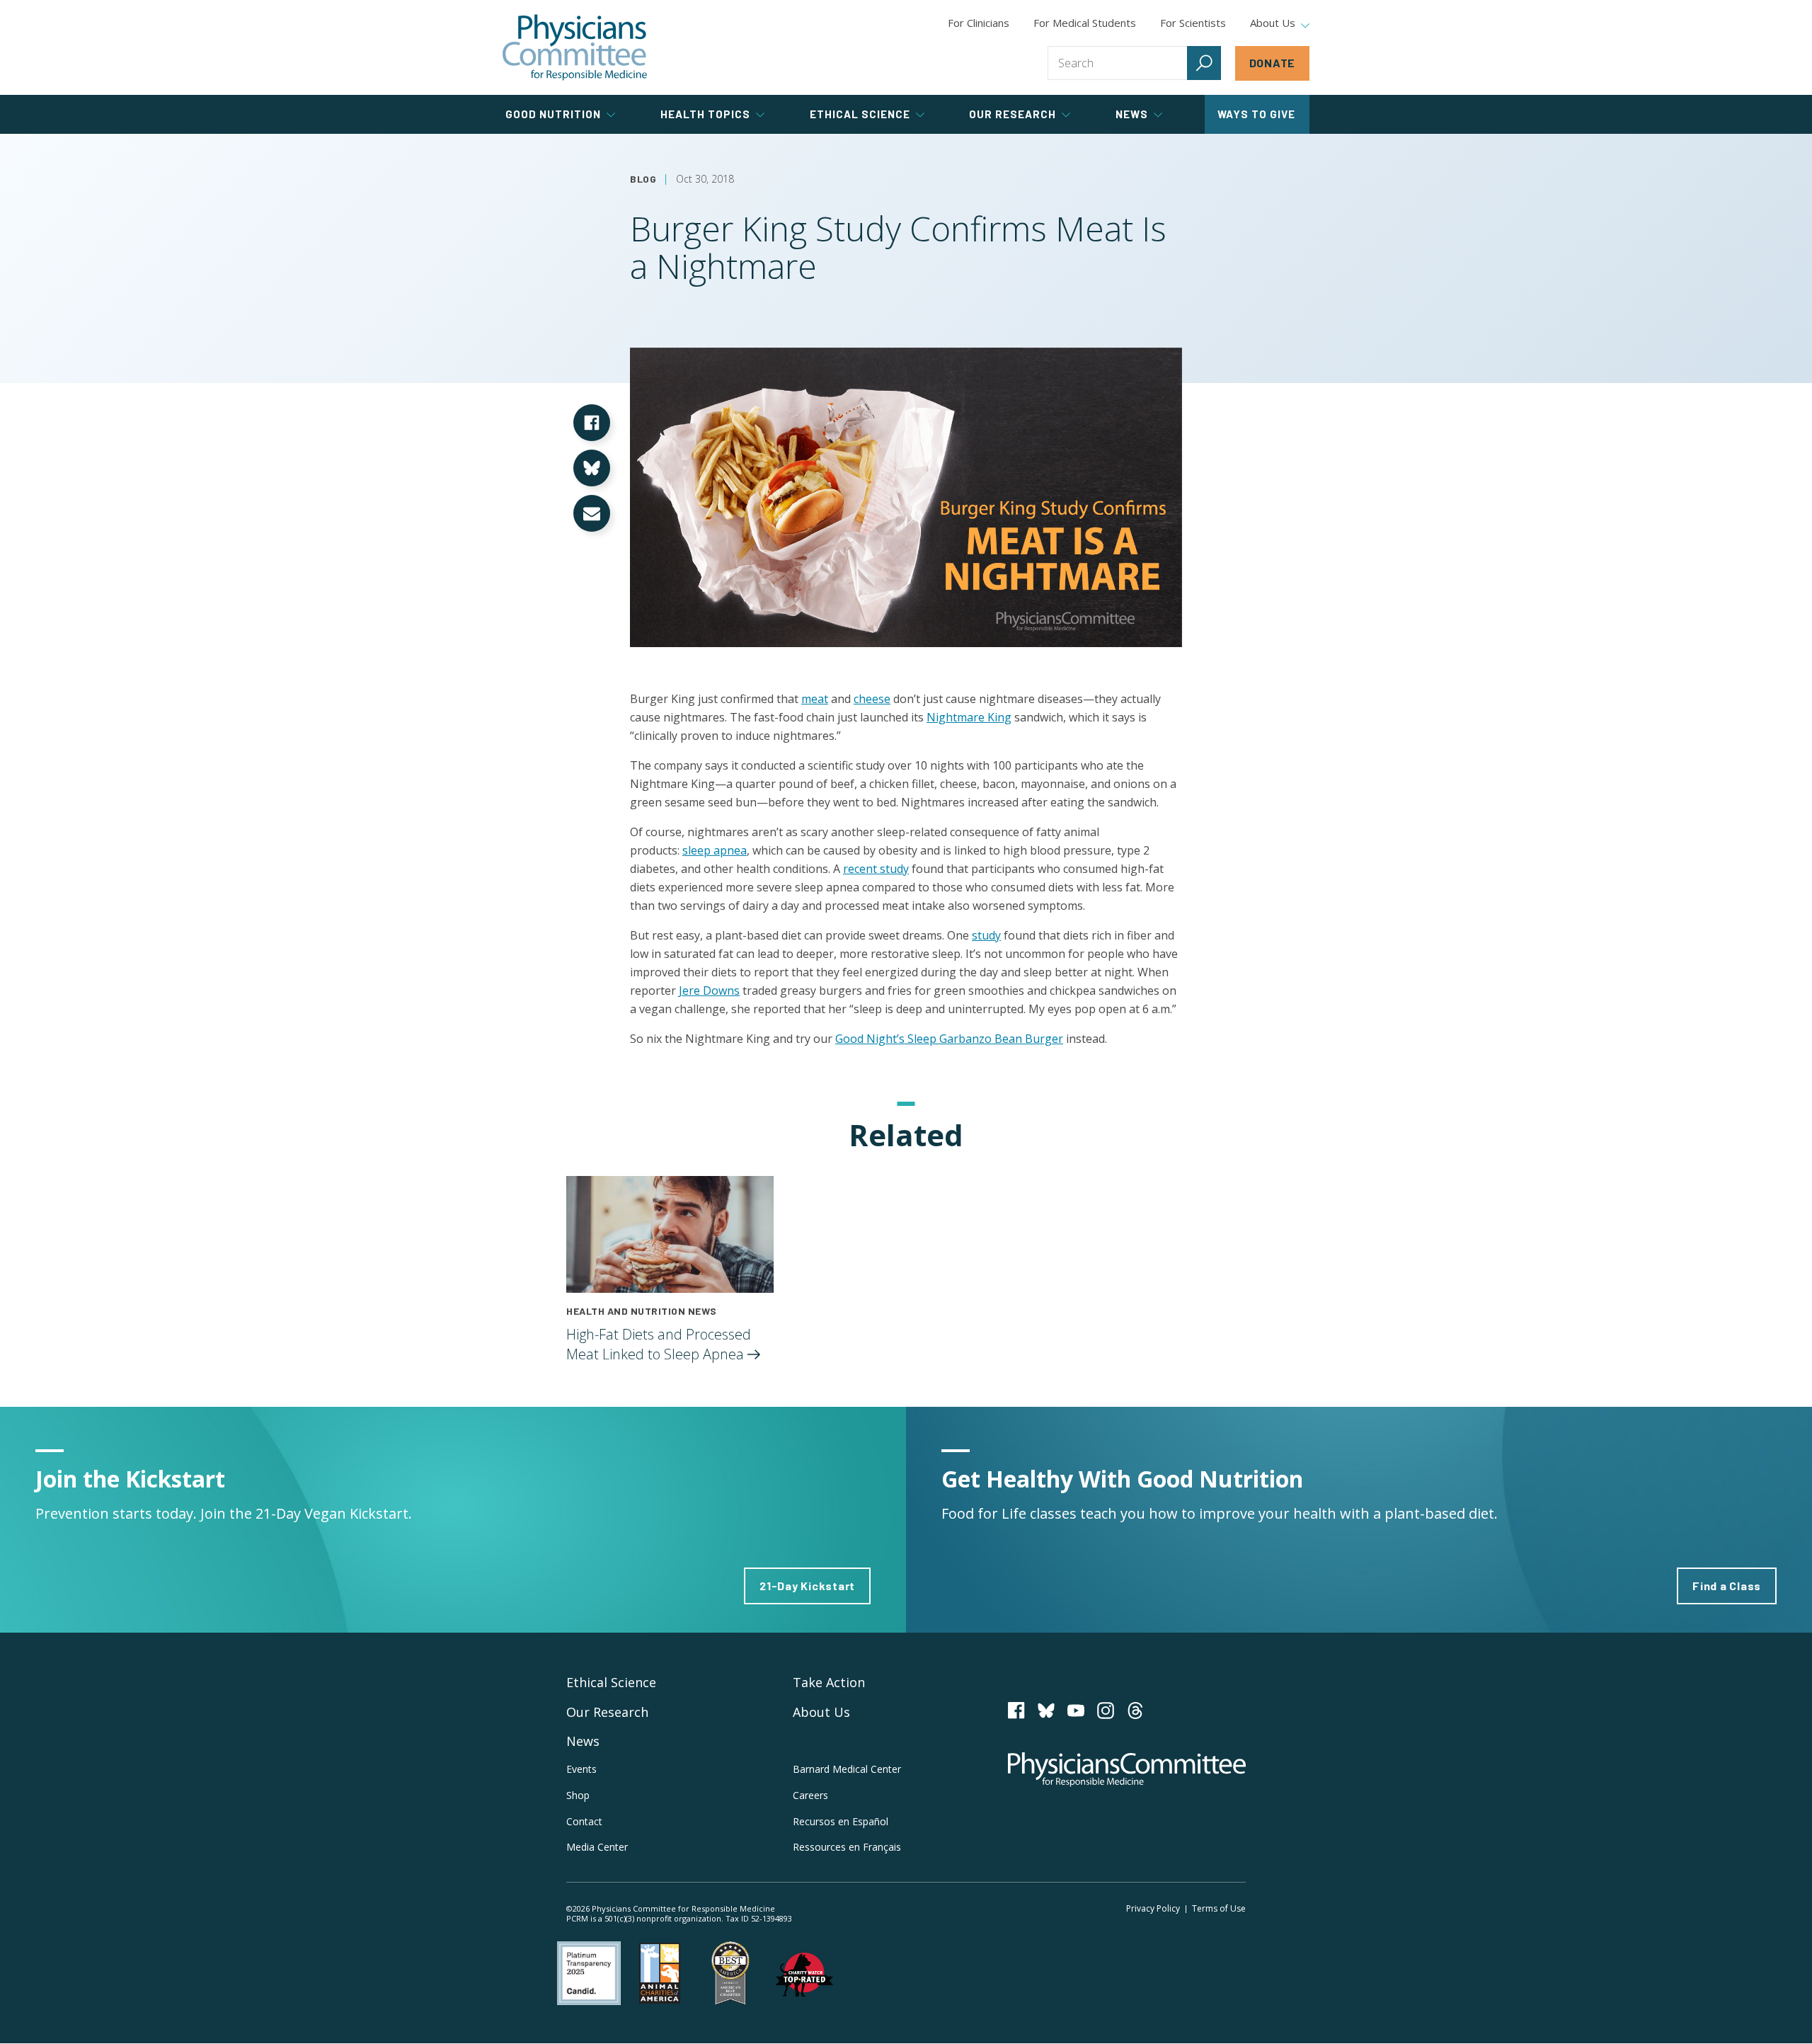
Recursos (841, 1821)
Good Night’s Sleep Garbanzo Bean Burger (949, 1039)
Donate (1273, 63)
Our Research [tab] (1013, 114)
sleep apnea (715, 850)
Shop (578, 1795)
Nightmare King (969, 717)
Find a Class (1727, 1586)
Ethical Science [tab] (860, 114)
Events (581, 1769)
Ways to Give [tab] (1256, 114)
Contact (584, 1821)
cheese (872, 699)
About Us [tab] (1273, 23)
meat (815, 699)
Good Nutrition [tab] (553, 114)
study (986, 935)
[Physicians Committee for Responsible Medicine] (575, 47)
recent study (876, 869)
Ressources (847, 1847)
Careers (810, 1795)
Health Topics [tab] (705, 114)
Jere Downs (709, 990)
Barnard (847, 1769)
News (583, 1741)
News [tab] (1132, 114)
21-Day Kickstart (807, 1586)
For (1085, 23)
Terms (1219, 1908)
